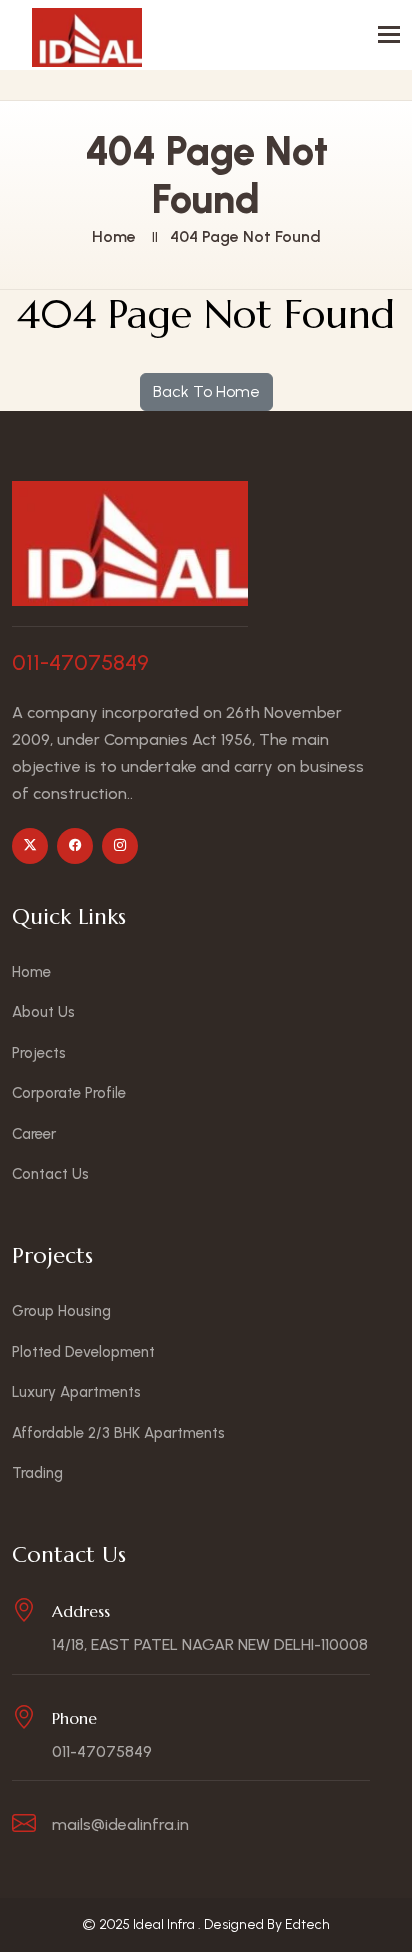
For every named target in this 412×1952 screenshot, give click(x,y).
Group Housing (61, 1311)
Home (114, 236)
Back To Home (206, 391)
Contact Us (50, 1174)
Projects (39, 1053)
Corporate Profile (69, 1093)
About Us (43, 1012)
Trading (37, 1473)
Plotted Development (83, 1352)
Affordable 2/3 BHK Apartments (118, 1433)
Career (34, 1134)
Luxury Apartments (76, 1392)
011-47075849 (80, 663)
